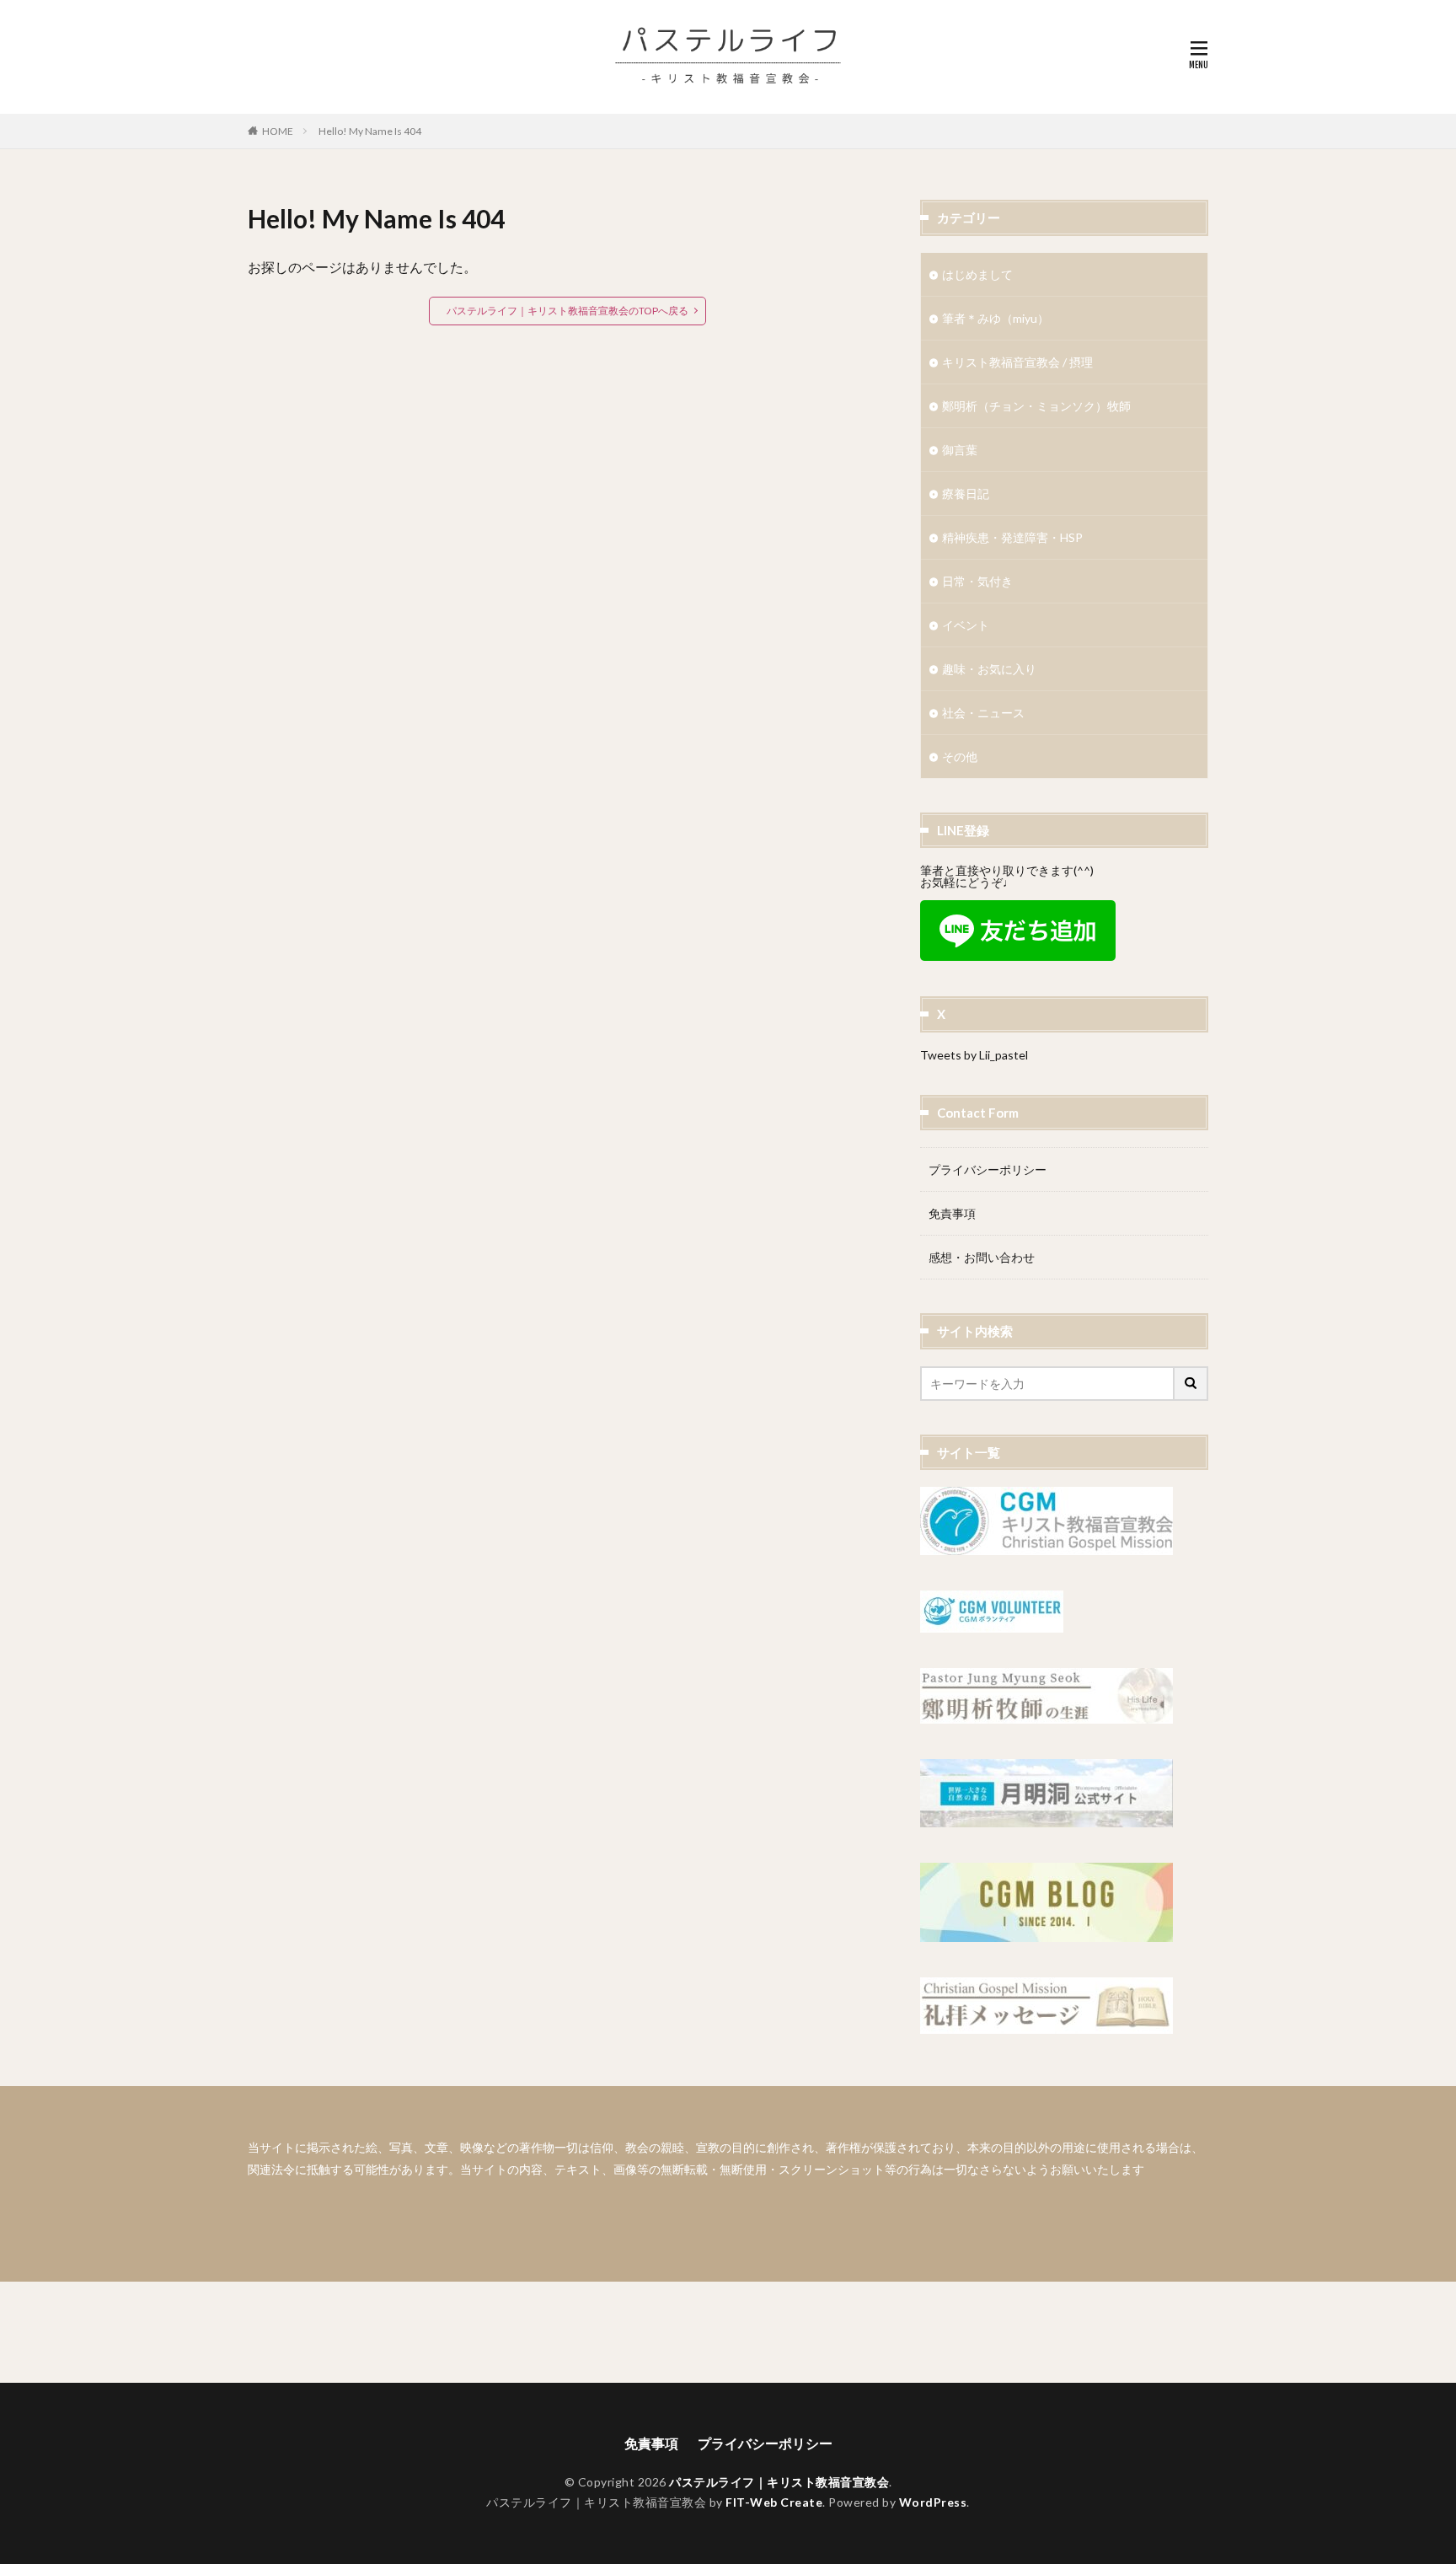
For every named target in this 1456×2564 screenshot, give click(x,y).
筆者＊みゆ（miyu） (996, 318)
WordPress (933, 2502)
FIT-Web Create (774, 2502)
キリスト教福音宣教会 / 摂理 (1017, 362)
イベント (966, 625)
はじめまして (977, 274)
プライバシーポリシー (988, 1169)
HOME (278, 131)
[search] (1191, 1384)
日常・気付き (977, 581)
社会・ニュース (983, 713)
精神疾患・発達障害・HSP (1012, 537)
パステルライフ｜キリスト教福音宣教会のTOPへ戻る (567, 311)
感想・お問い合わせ (982, 1257)
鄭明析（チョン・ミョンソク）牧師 (1036, 406)
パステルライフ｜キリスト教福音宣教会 (779, 2482)
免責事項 (952, 1213)
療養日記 (966, 493)
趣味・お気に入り (989, 669)
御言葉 (960, 450)
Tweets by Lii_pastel (974, 1055)
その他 (960, 756)
